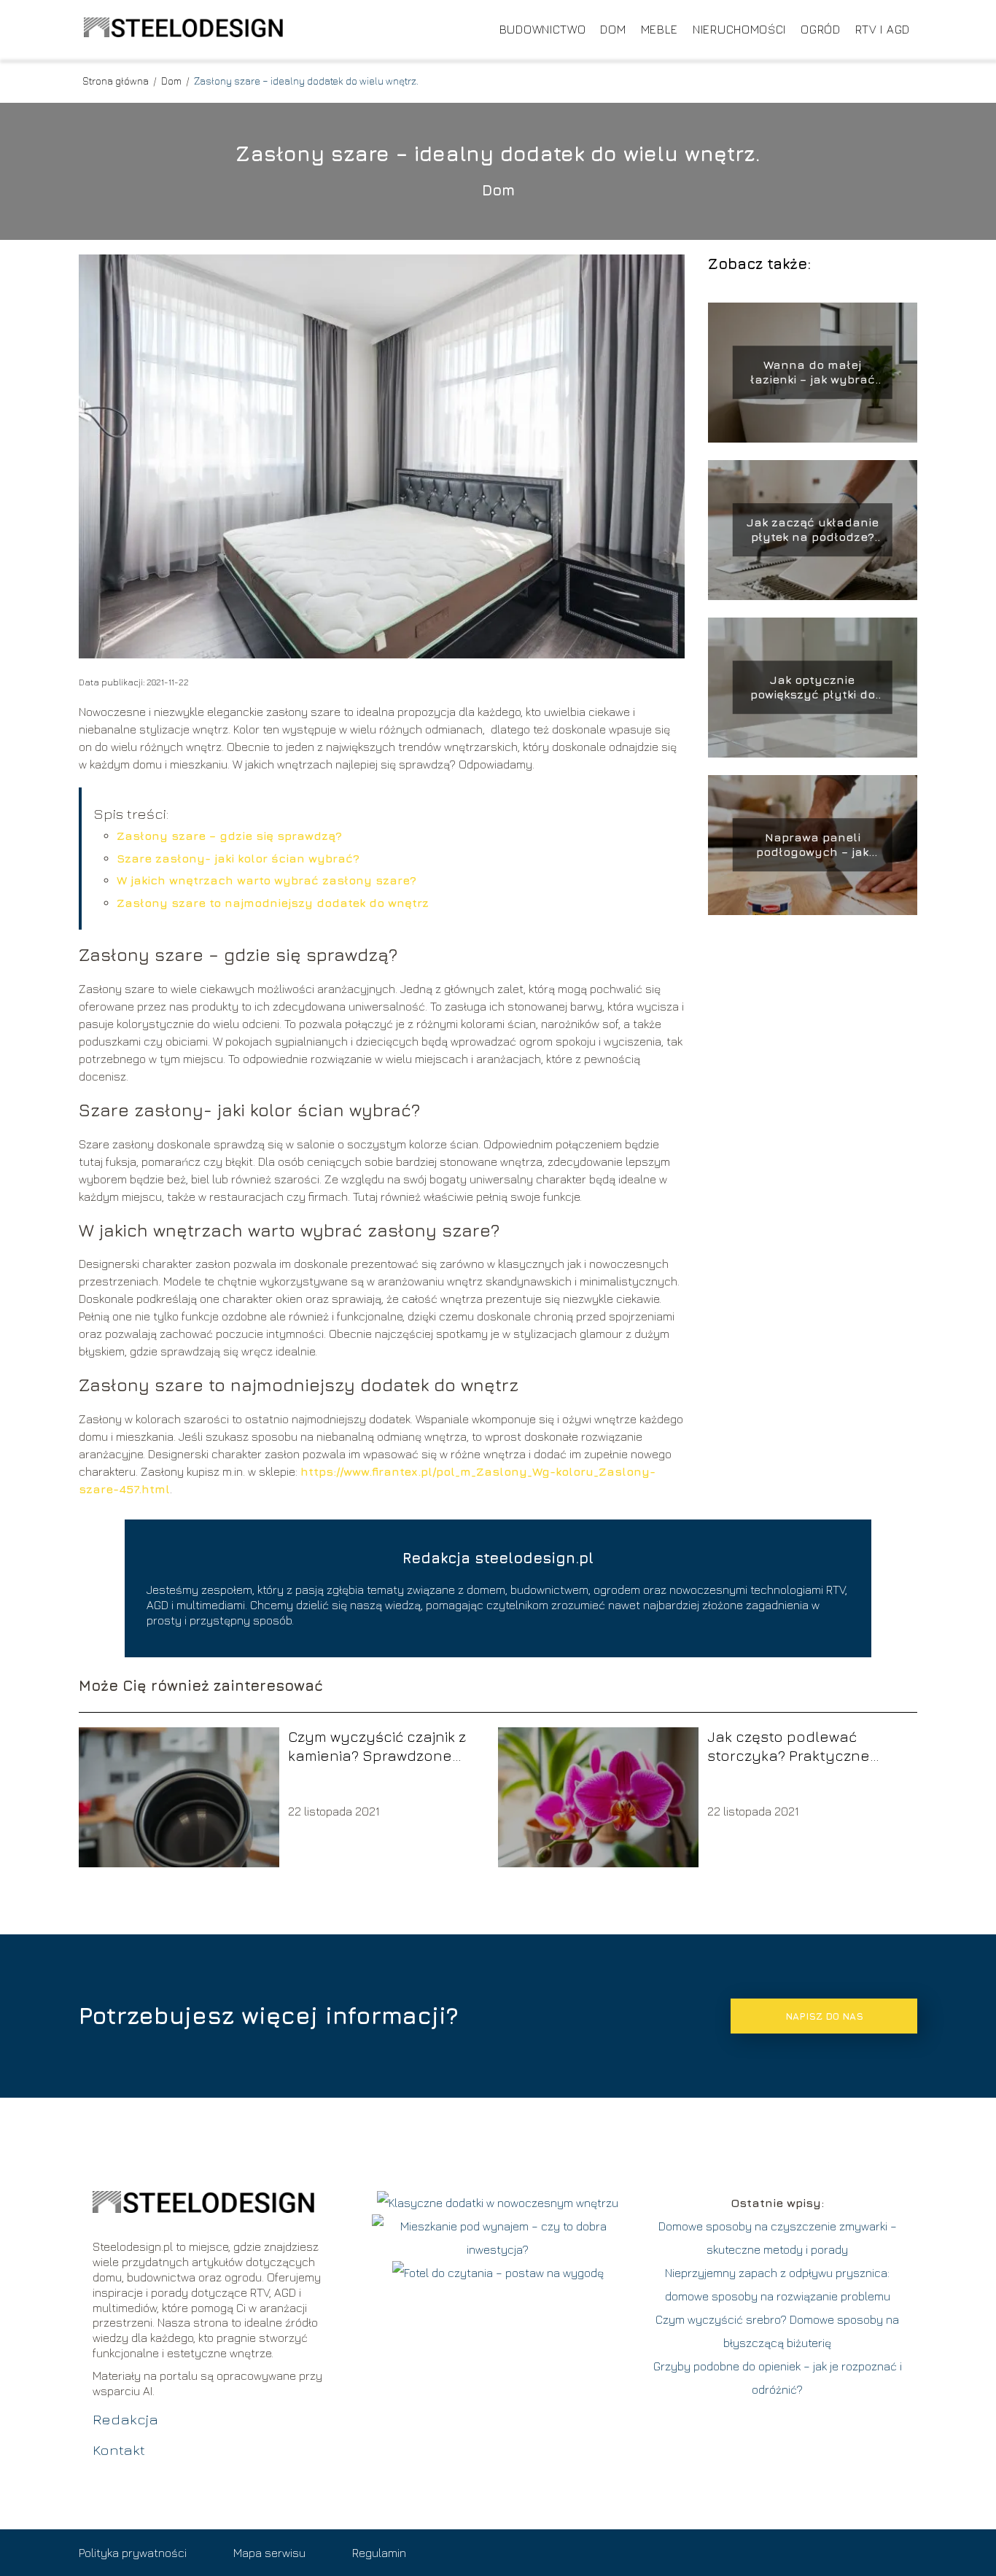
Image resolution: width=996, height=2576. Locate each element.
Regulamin (379, 2553)
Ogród (821, 29)
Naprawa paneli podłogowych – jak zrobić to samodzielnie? (812, 845)
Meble (660, 29)
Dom (613, 29)
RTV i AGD (883, 29)
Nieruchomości (739, 29)
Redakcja (125, 2419)
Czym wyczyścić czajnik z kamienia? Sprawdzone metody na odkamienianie (381, 1747)
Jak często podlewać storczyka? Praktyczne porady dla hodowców (789, 1747)
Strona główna (117, 81)
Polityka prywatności (133, 2553)
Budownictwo (543, 29)
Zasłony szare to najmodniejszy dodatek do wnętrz (273, 903)
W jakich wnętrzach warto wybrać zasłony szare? (266, 880)
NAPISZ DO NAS (824, 2016)
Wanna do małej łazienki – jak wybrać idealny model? (813, 373)
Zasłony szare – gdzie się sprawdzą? (229, 836)
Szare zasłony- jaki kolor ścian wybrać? (238, 858)
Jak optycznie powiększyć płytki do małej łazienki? (813, 688)
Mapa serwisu (269, 2553)
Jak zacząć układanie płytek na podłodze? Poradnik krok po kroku (812, 530)
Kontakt (119, 2449)
